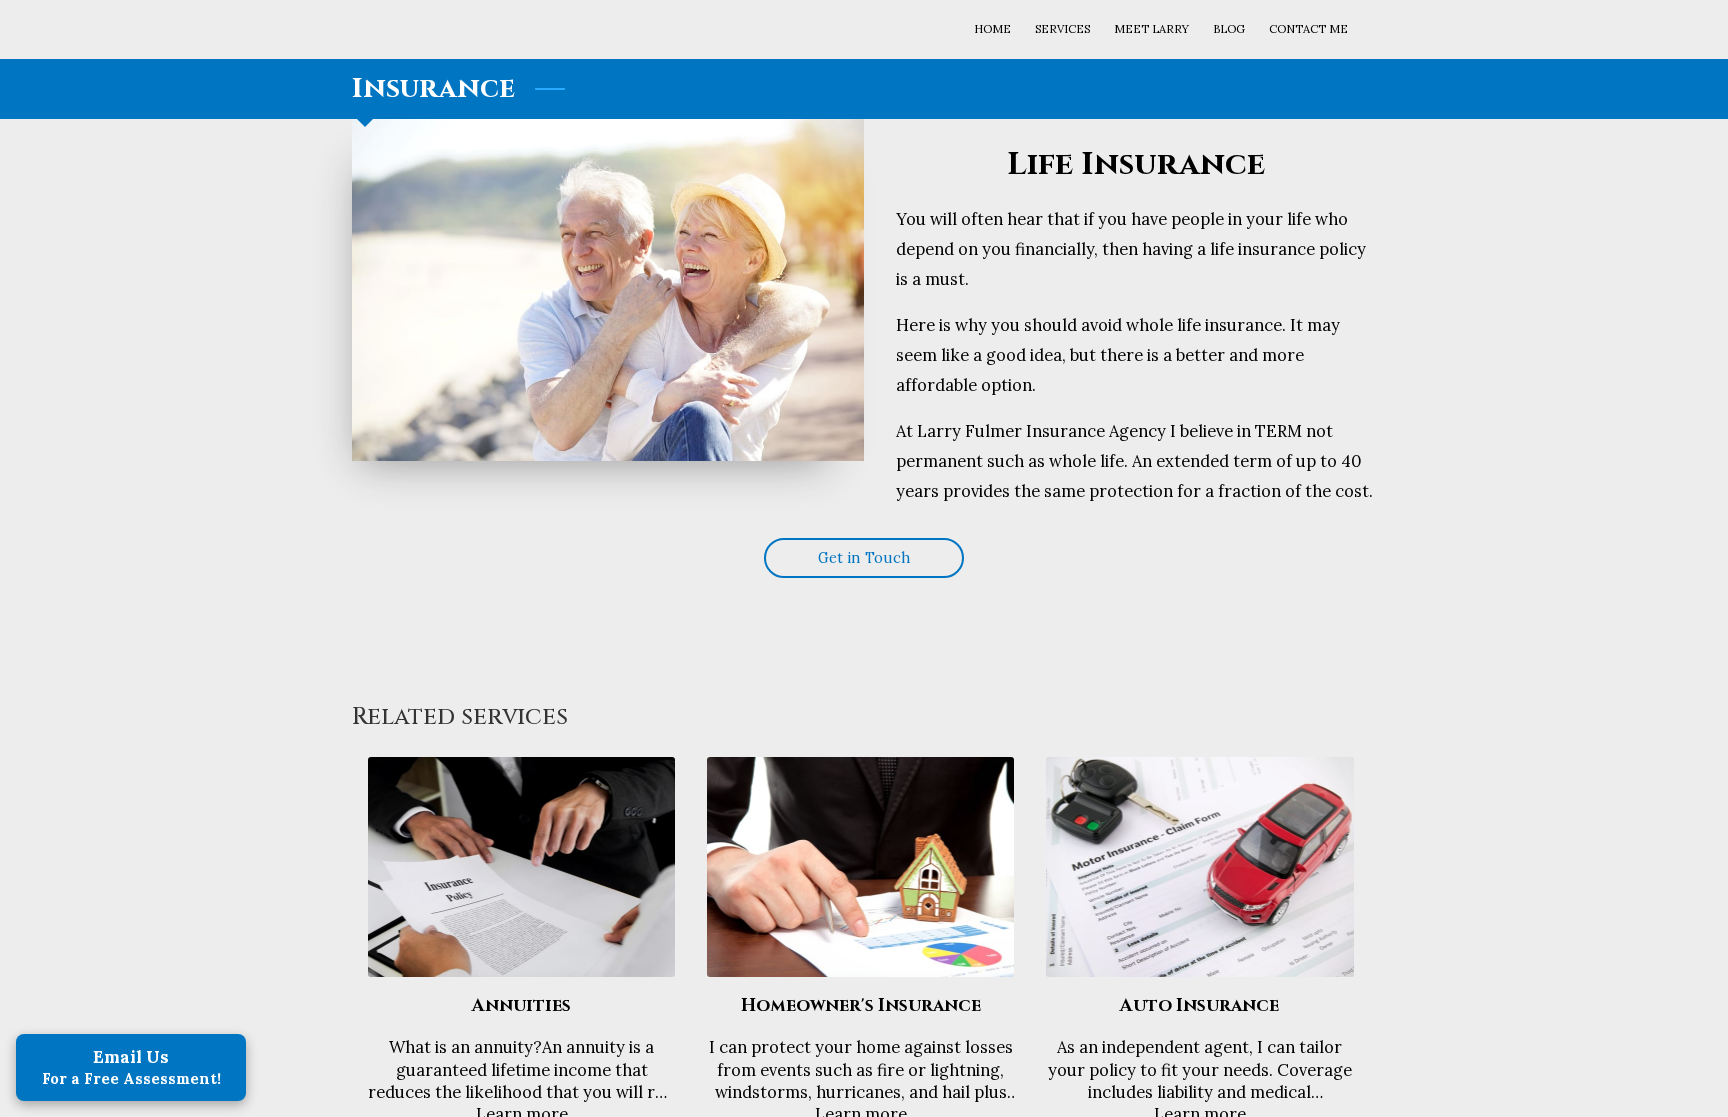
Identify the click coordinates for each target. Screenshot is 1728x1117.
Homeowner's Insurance (861, 1006)
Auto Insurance (1199, 1006)
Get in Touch (864, 558)
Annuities (521, 1006)
